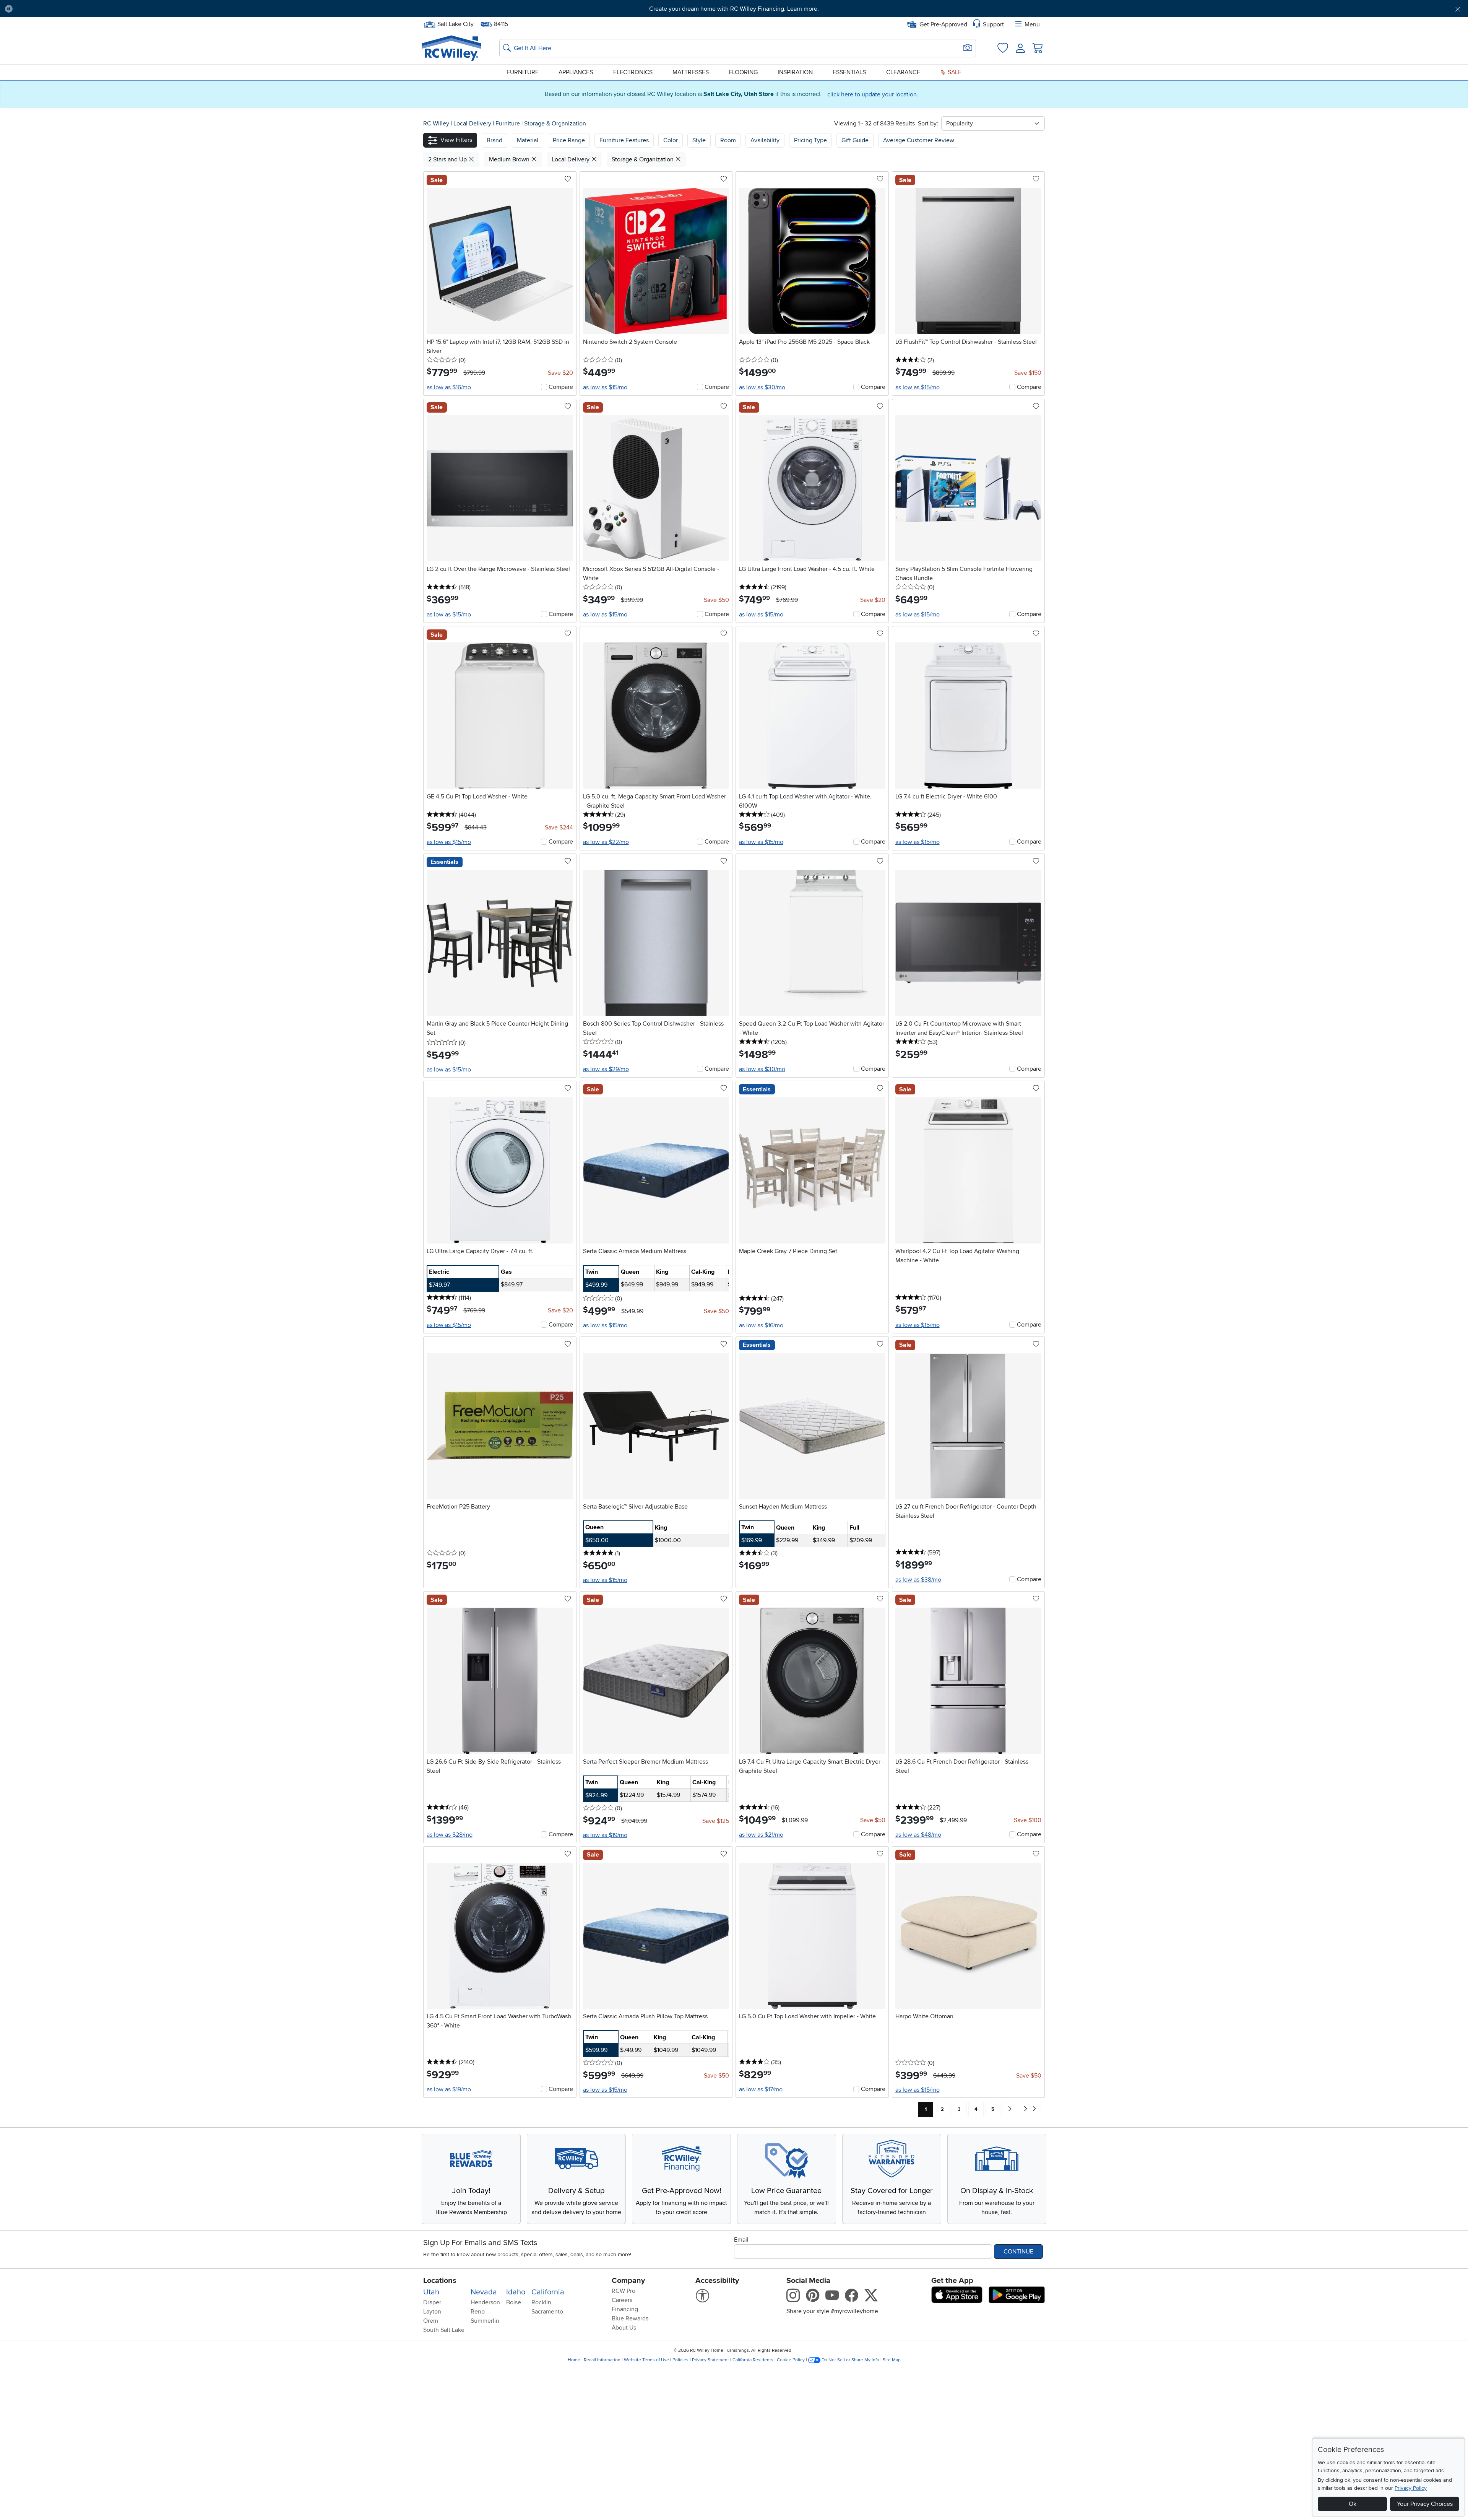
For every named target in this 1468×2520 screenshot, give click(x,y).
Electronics (633, 72)
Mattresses (691, 72)
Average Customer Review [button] (919, 140)
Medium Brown (510, 159)
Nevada (484, 2292)
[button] (130, 9)
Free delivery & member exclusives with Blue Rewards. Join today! (734, 9)
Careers (622, 2300)
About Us (624, 2328)
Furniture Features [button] (624, 140)
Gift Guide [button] (855, 140)
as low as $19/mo (605, 1835)
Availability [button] (765, 140)
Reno (478, 2312)
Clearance (903, 72)
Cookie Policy (791, 2360)
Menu (1032, 24)
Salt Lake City (455, 23)
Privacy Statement (710, 2360)
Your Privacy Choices (1425, 2504)
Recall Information (602, 2360)
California (548, 2292)
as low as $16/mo (449, 387)
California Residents (753, 2360)
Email (741, 2240)
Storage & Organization (555, 124)
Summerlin (485, 2321)
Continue (1018, 2252)
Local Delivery (473, 124)
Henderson (485, 2302)
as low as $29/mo (606, 1069)
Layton (432, 2312)
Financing (625, 2309)
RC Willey (436, 124)
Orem (431, 2321)
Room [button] (728, 140)
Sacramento (547, 2312)
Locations (440, 2281)
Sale (954, 72)
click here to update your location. (873, 94)
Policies (680, 2360)
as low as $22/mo (606, 842)
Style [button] (699, 140)
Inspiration (795, 72)
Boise (514, 2302)
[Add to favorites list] (568, 179)
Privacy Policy (1411, 2488)
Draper (432, 2302)
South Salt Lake (444, 2330)
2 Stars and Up (448, 159)
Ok (1353, 2504)
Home (574, 2360)
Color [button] (671, 140)
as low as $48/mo (918, 1835)
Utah (431, 2292)
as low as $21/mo (761, 1835)
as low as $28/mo (450, 1835)
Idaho (516, 2292)
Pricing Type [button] (810, 140)
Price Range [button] (569, 140)
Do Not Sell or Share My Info (850, 2360)
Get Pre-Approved (943, 24)
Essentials (849, 72)
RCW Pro (624, 2291)
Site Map (892, 2360)
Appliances (576, 72)
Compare (561, 387)
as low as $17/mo (761, 2089)
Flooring (743, 72)
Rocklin (541, 2302)
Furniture (523, 72)
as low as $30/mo (762, 387)
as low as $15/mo (605, 387)
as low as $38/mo (918, 1580)
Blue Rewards (630, 2318)
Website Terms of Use (646, 2360)
